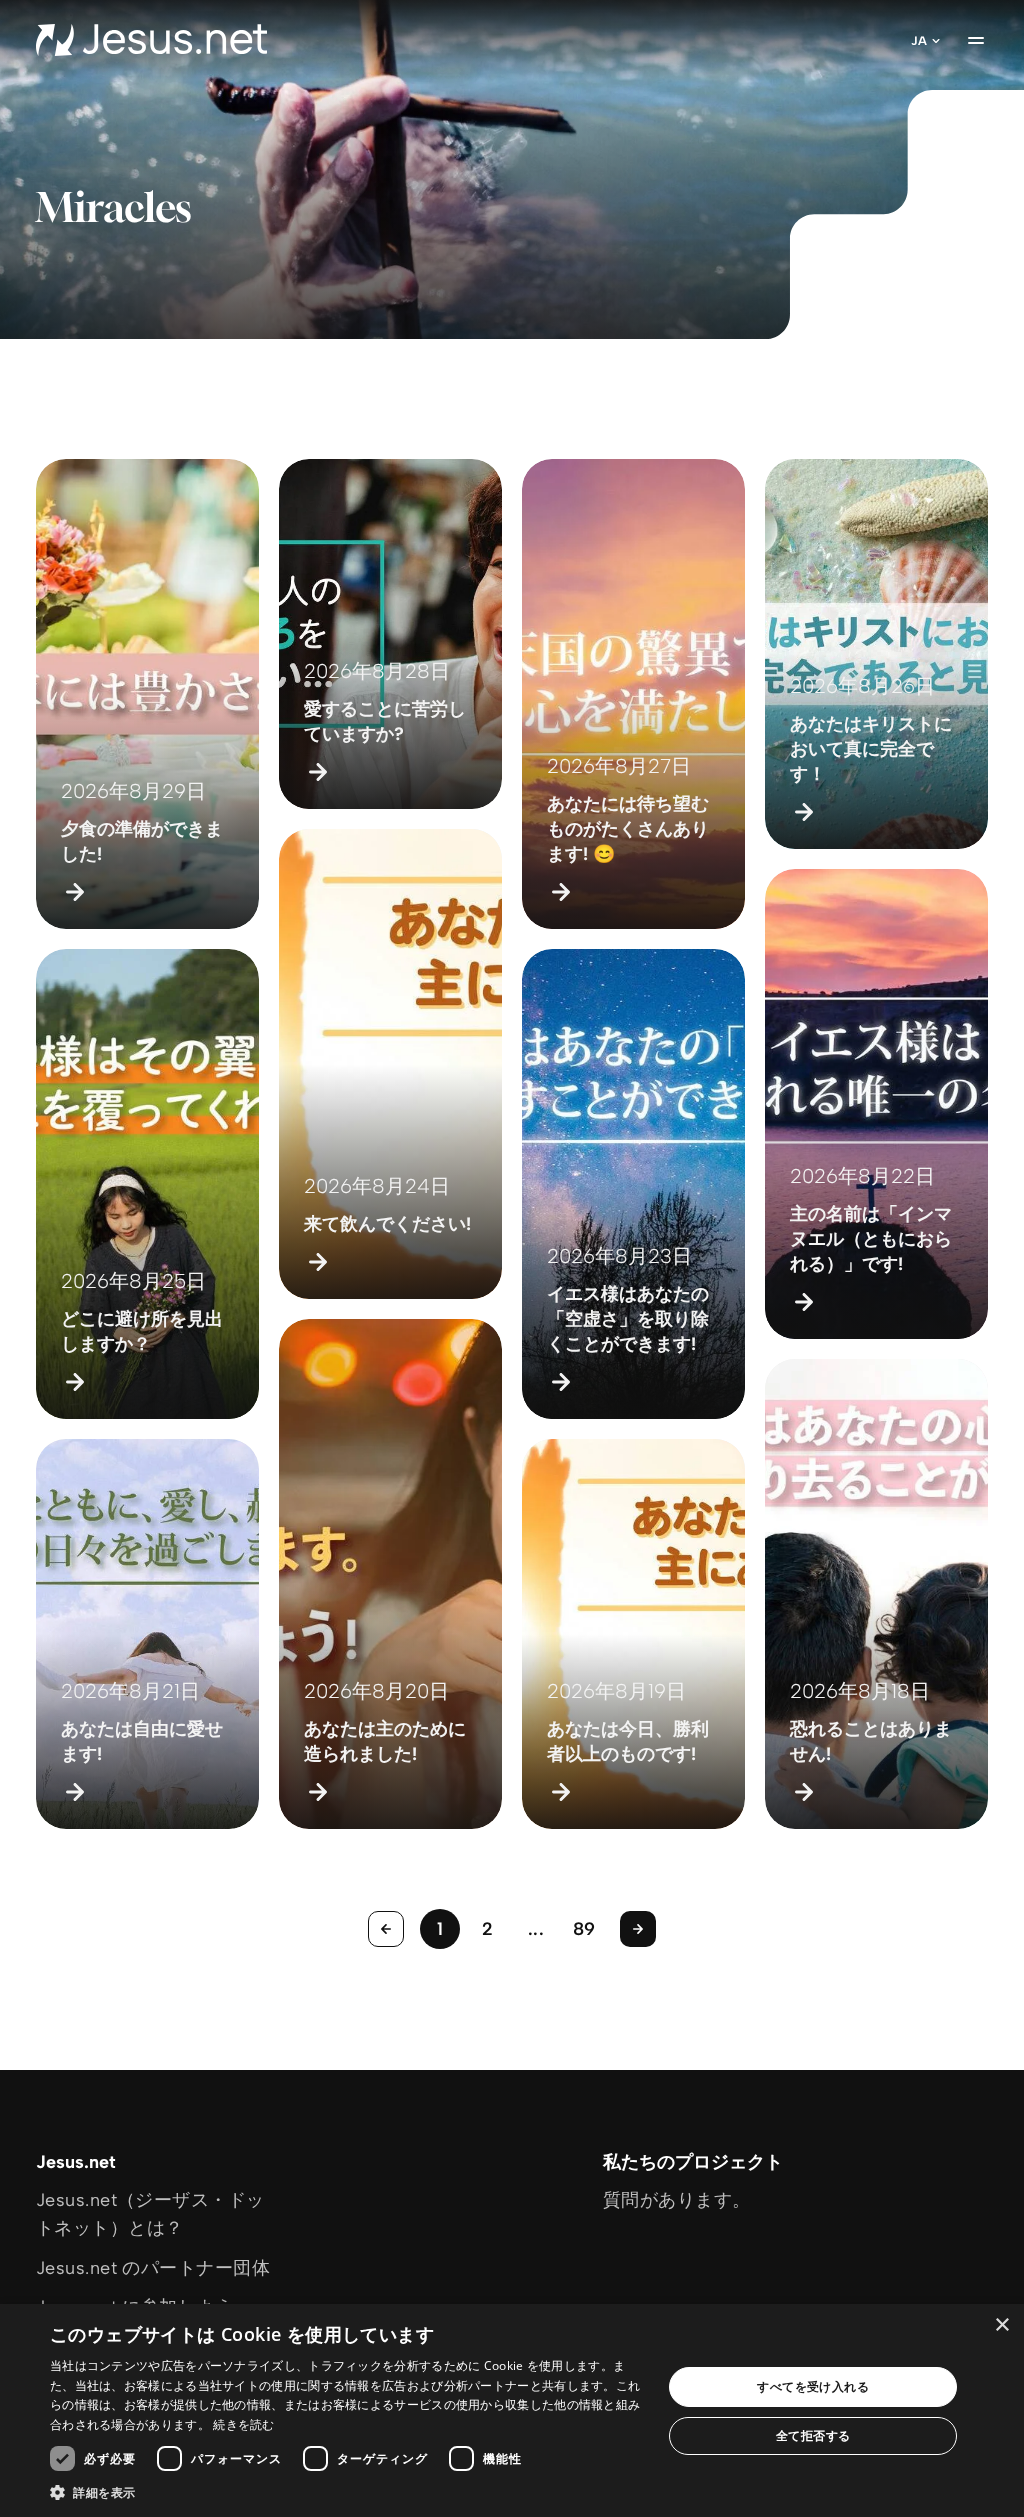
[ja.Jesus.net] (151, 40)
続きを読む (244, 2424)
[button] (347, 2492)
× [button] (1001, 2325)
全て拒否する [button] (813, 2435)
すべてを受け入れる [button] (813, 2386)
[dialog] (512, 2410)
